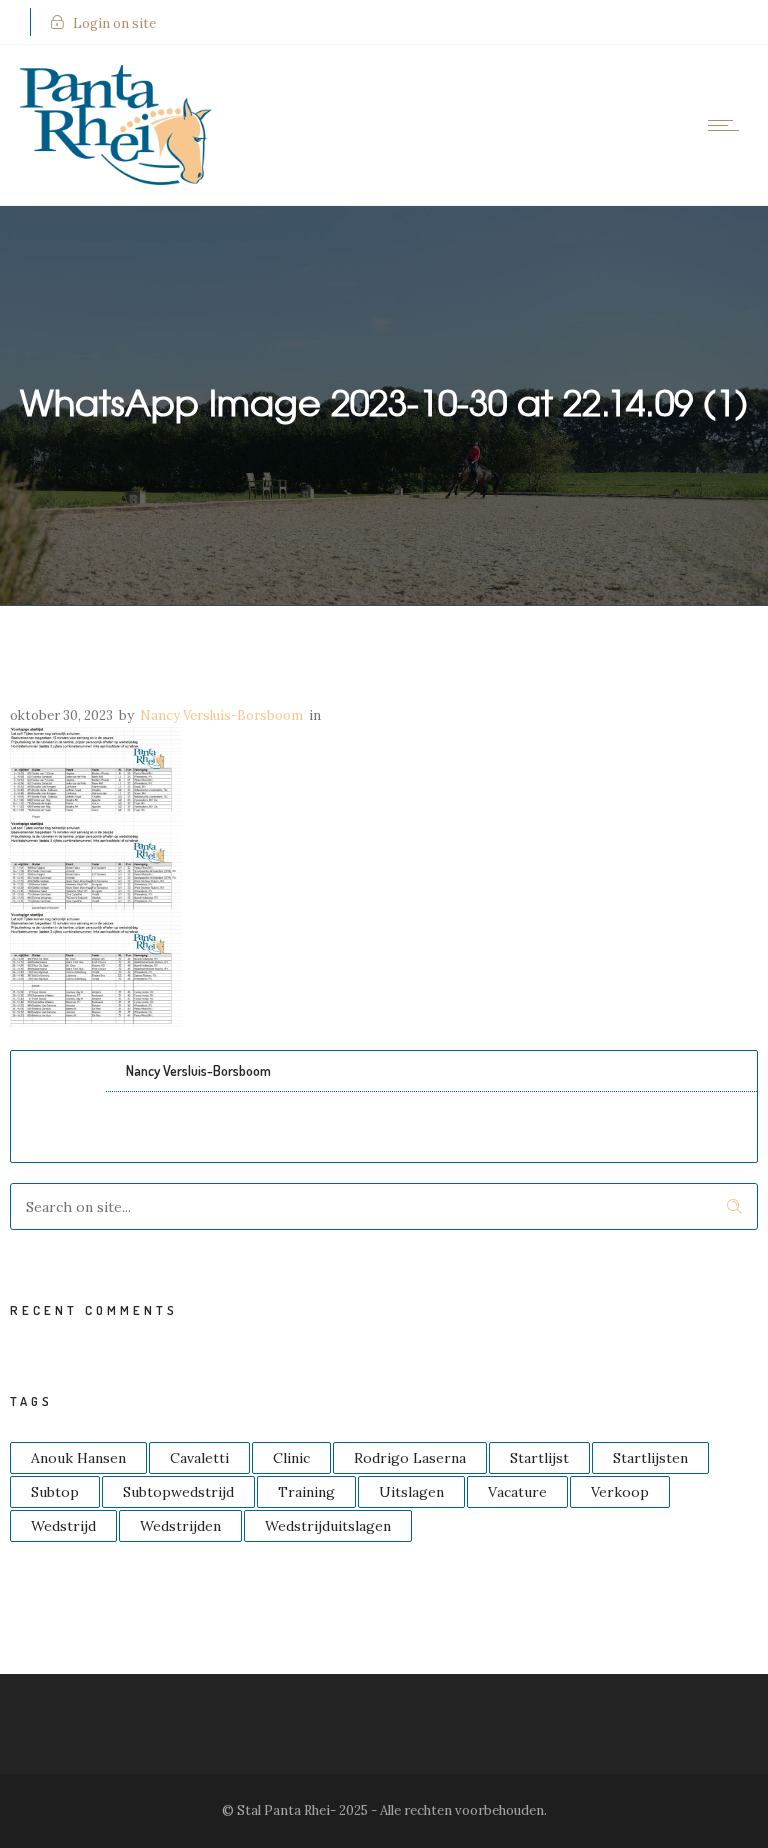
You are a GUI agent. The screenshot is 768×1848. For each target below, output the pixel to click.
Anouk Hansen (78, 1458)
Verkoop (620, 1492)
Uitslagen (411, 1492)
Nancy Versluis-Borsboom (221, 715)
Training (306, 1492)
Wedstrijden (180, 1526)
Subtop (55, 1492)
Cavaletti (199, 1458)
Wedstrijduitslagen (328, 1526)
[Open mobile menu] (728, 125)
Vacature (517, 1492)
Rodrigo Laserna (410, 1458)
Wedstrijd (63, 1526)
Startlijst (539, 1458)
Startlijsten (650, 1458)
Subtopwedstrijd (178, 1492)
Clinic (291, 1458)
